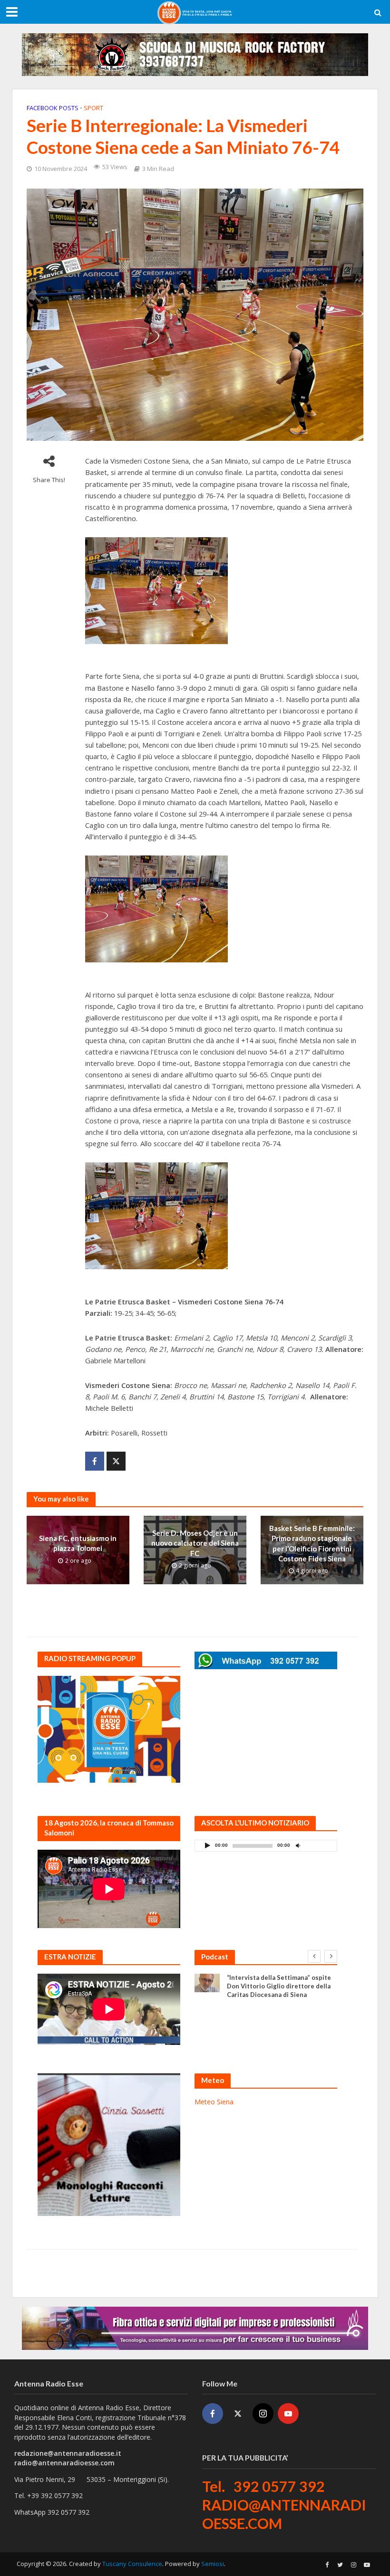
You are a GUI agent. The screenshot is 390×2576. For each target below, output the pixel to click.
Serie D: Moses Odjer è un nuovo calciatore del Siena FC (195, 1543)
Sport (93, 108)
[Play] (207, 1845)
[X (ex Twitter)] (238, 2414)
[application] (266, 1846)
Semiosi (213, 2564)
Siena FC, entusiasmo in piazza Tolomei (78, 1543)
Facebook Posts (53, 108)
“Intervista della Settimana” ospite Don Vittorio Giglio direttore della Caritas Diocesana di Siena (279, 1986)
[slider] (319, 1848)
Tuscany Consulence (132, 2564)
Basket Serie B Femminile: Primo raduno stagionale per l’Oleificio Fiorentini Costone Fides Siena (312, 1543)
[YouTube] (288, 2414)
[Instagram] (263, 2414)
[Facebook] (213, 2414)
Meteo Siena (214, 2102)
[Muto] (298, 1845)
